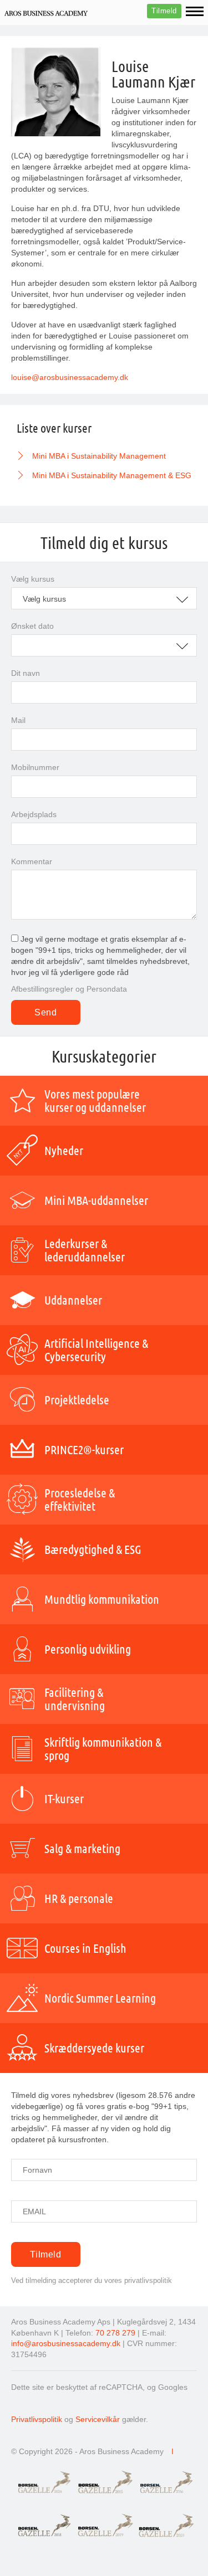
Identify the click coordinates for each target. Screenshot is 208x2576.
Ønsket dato (32, 626)
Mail (18, 720)
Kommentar (32, 861)
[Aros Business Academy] (46, 13)
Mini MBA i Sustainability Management (99, 456)
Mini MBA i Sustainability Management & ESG (112, 475)
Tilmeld (164, 11)
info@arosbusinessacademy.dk (66, 2343)
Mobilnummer (35, 767)
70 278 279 (115, 2333)
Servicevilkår (98, 2419)
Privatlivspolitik (37, 2419)
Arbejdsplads (34, 814)
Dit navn (26, 673)
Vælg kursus (33, 579)
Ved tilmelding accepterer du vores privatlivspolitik (92, 2280)
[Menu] (195, 11)
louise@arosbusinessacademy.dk (70, 377)
